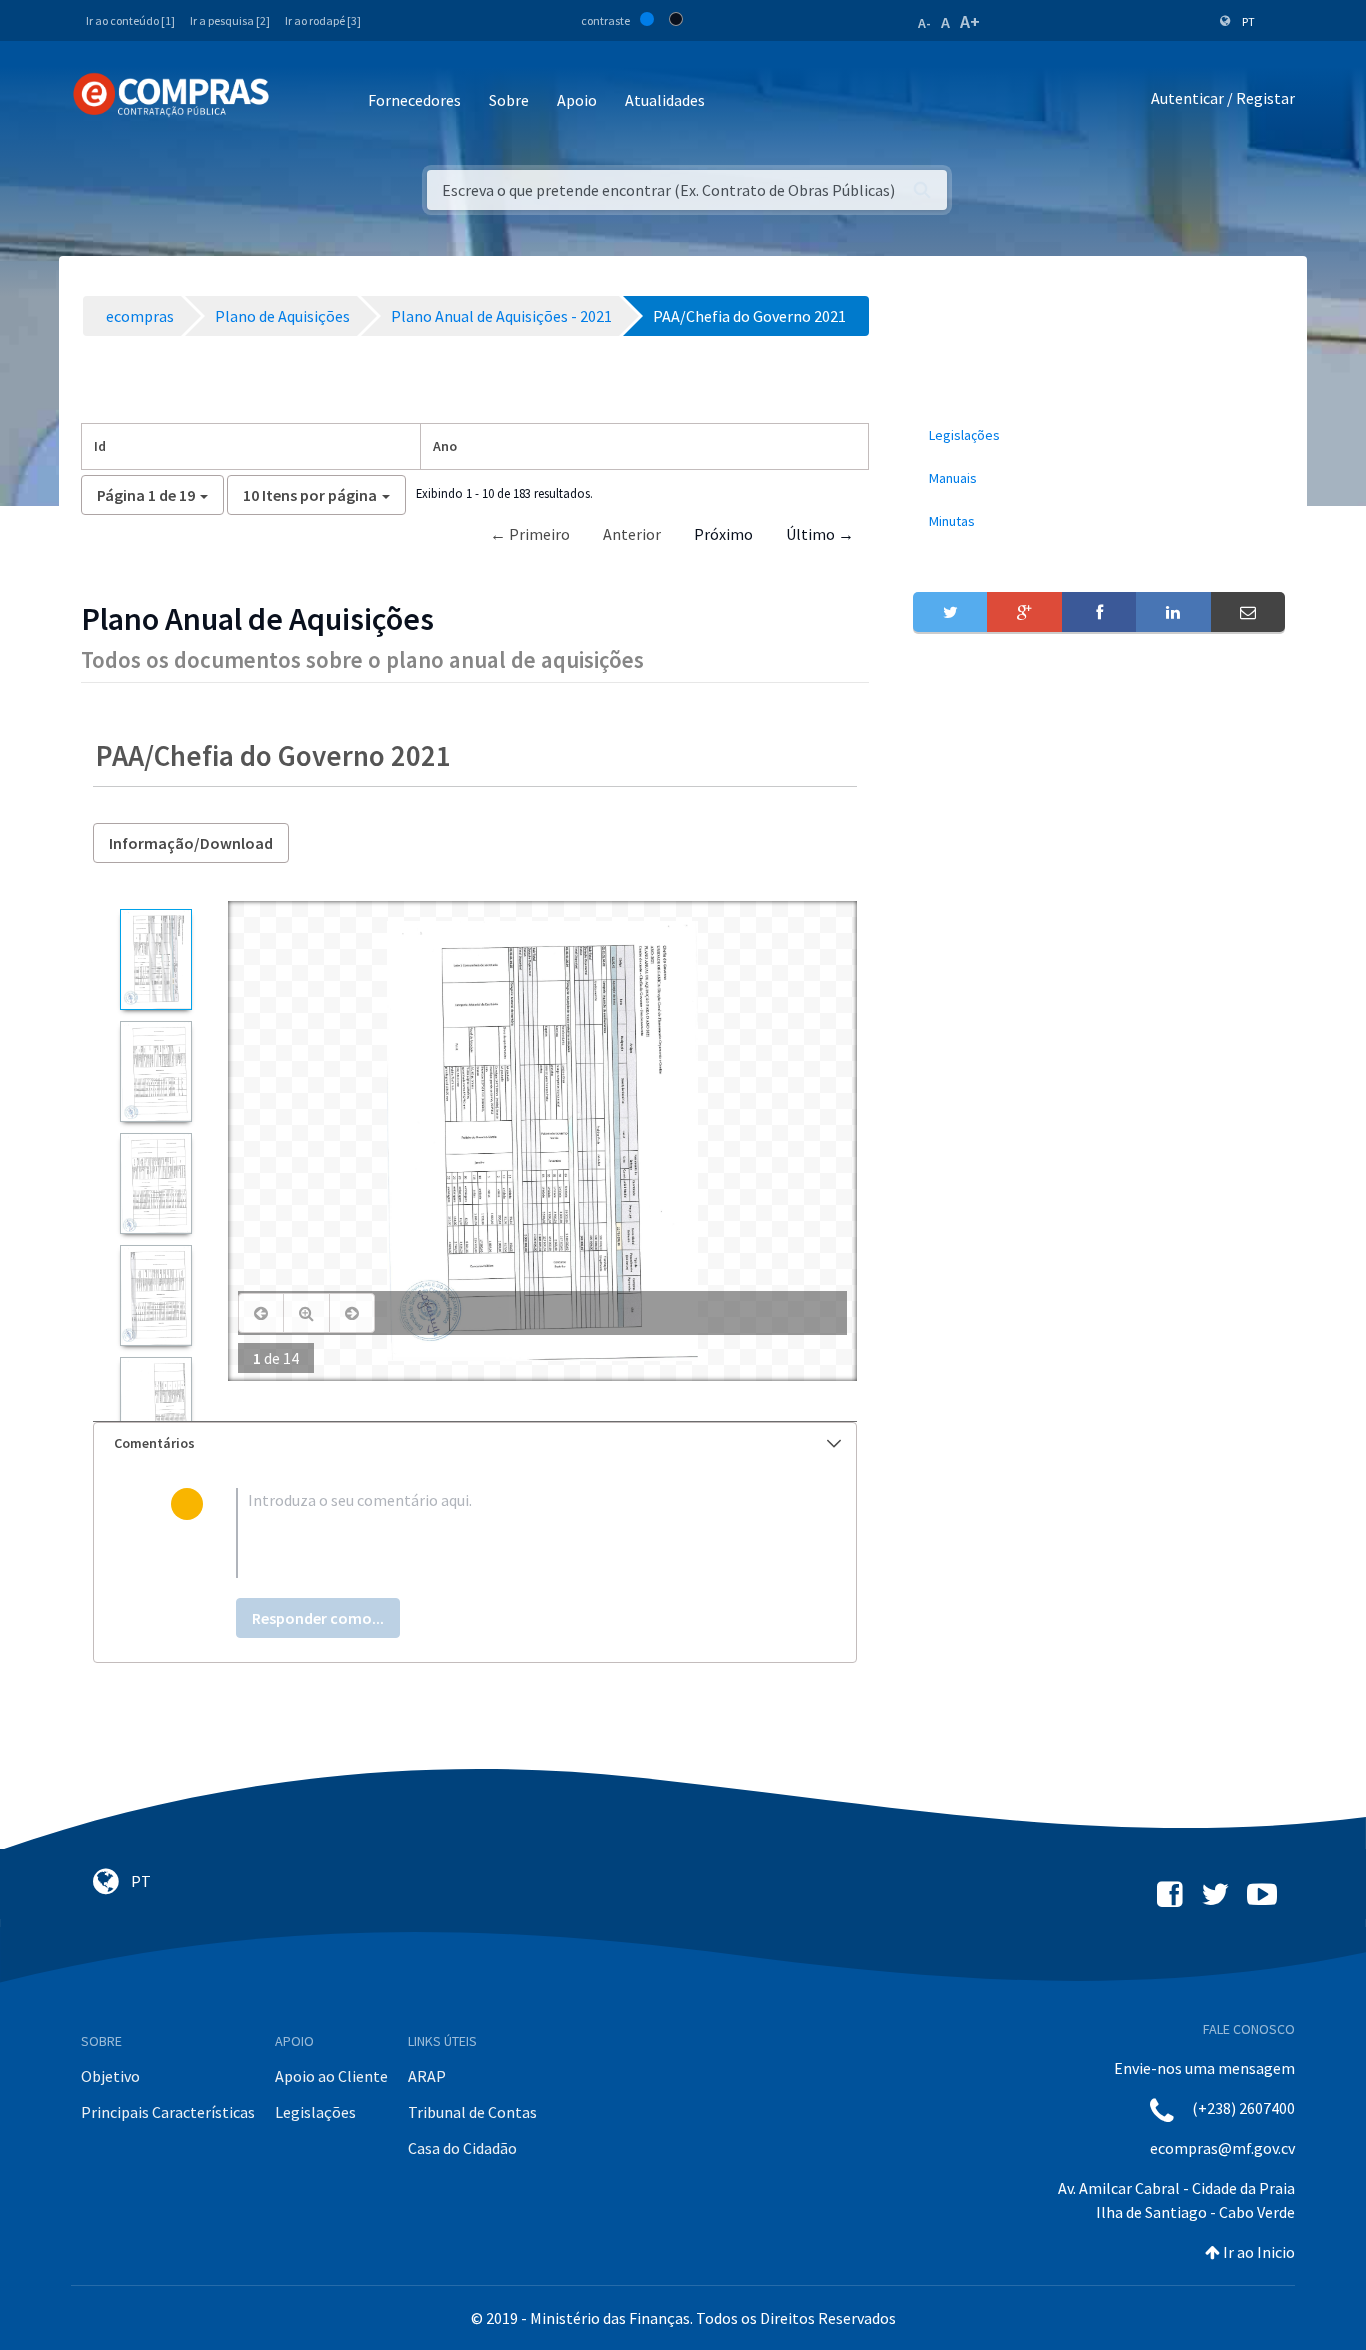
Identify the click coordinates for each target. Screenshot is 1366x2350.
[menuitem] (1099, 435)
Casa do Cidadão (462, 2148)
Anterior (632, 534)
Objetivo (110, 2076)
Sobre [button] (509, 100)
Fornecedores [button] (414, 100)
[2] (155, 1071)
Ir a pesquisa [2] (230, 20)
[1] (155, 959)
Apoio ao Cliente (331, 2076)
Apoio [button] (577, 100)
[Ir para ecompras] (171, 95)
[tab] (475, 1443)
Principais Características (168, 2112)
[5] (155, 1407)
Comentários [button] (154, 1443)
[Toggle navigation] (297, 101)
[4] (155, 1295)
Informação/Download (191, 843)
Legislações (315, 2112)
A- (924, 23)
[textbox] (507, 1533)
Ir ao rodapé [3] (323, 20)
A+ (970, 21)
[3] (155, 1183)
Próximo (723, 534)
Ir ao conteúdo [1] (130, 20)
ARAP (427, 2076)
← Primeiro (530, 534)
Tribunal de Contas (472, 2112)
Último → (820, 534)
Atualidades (665, 100)
